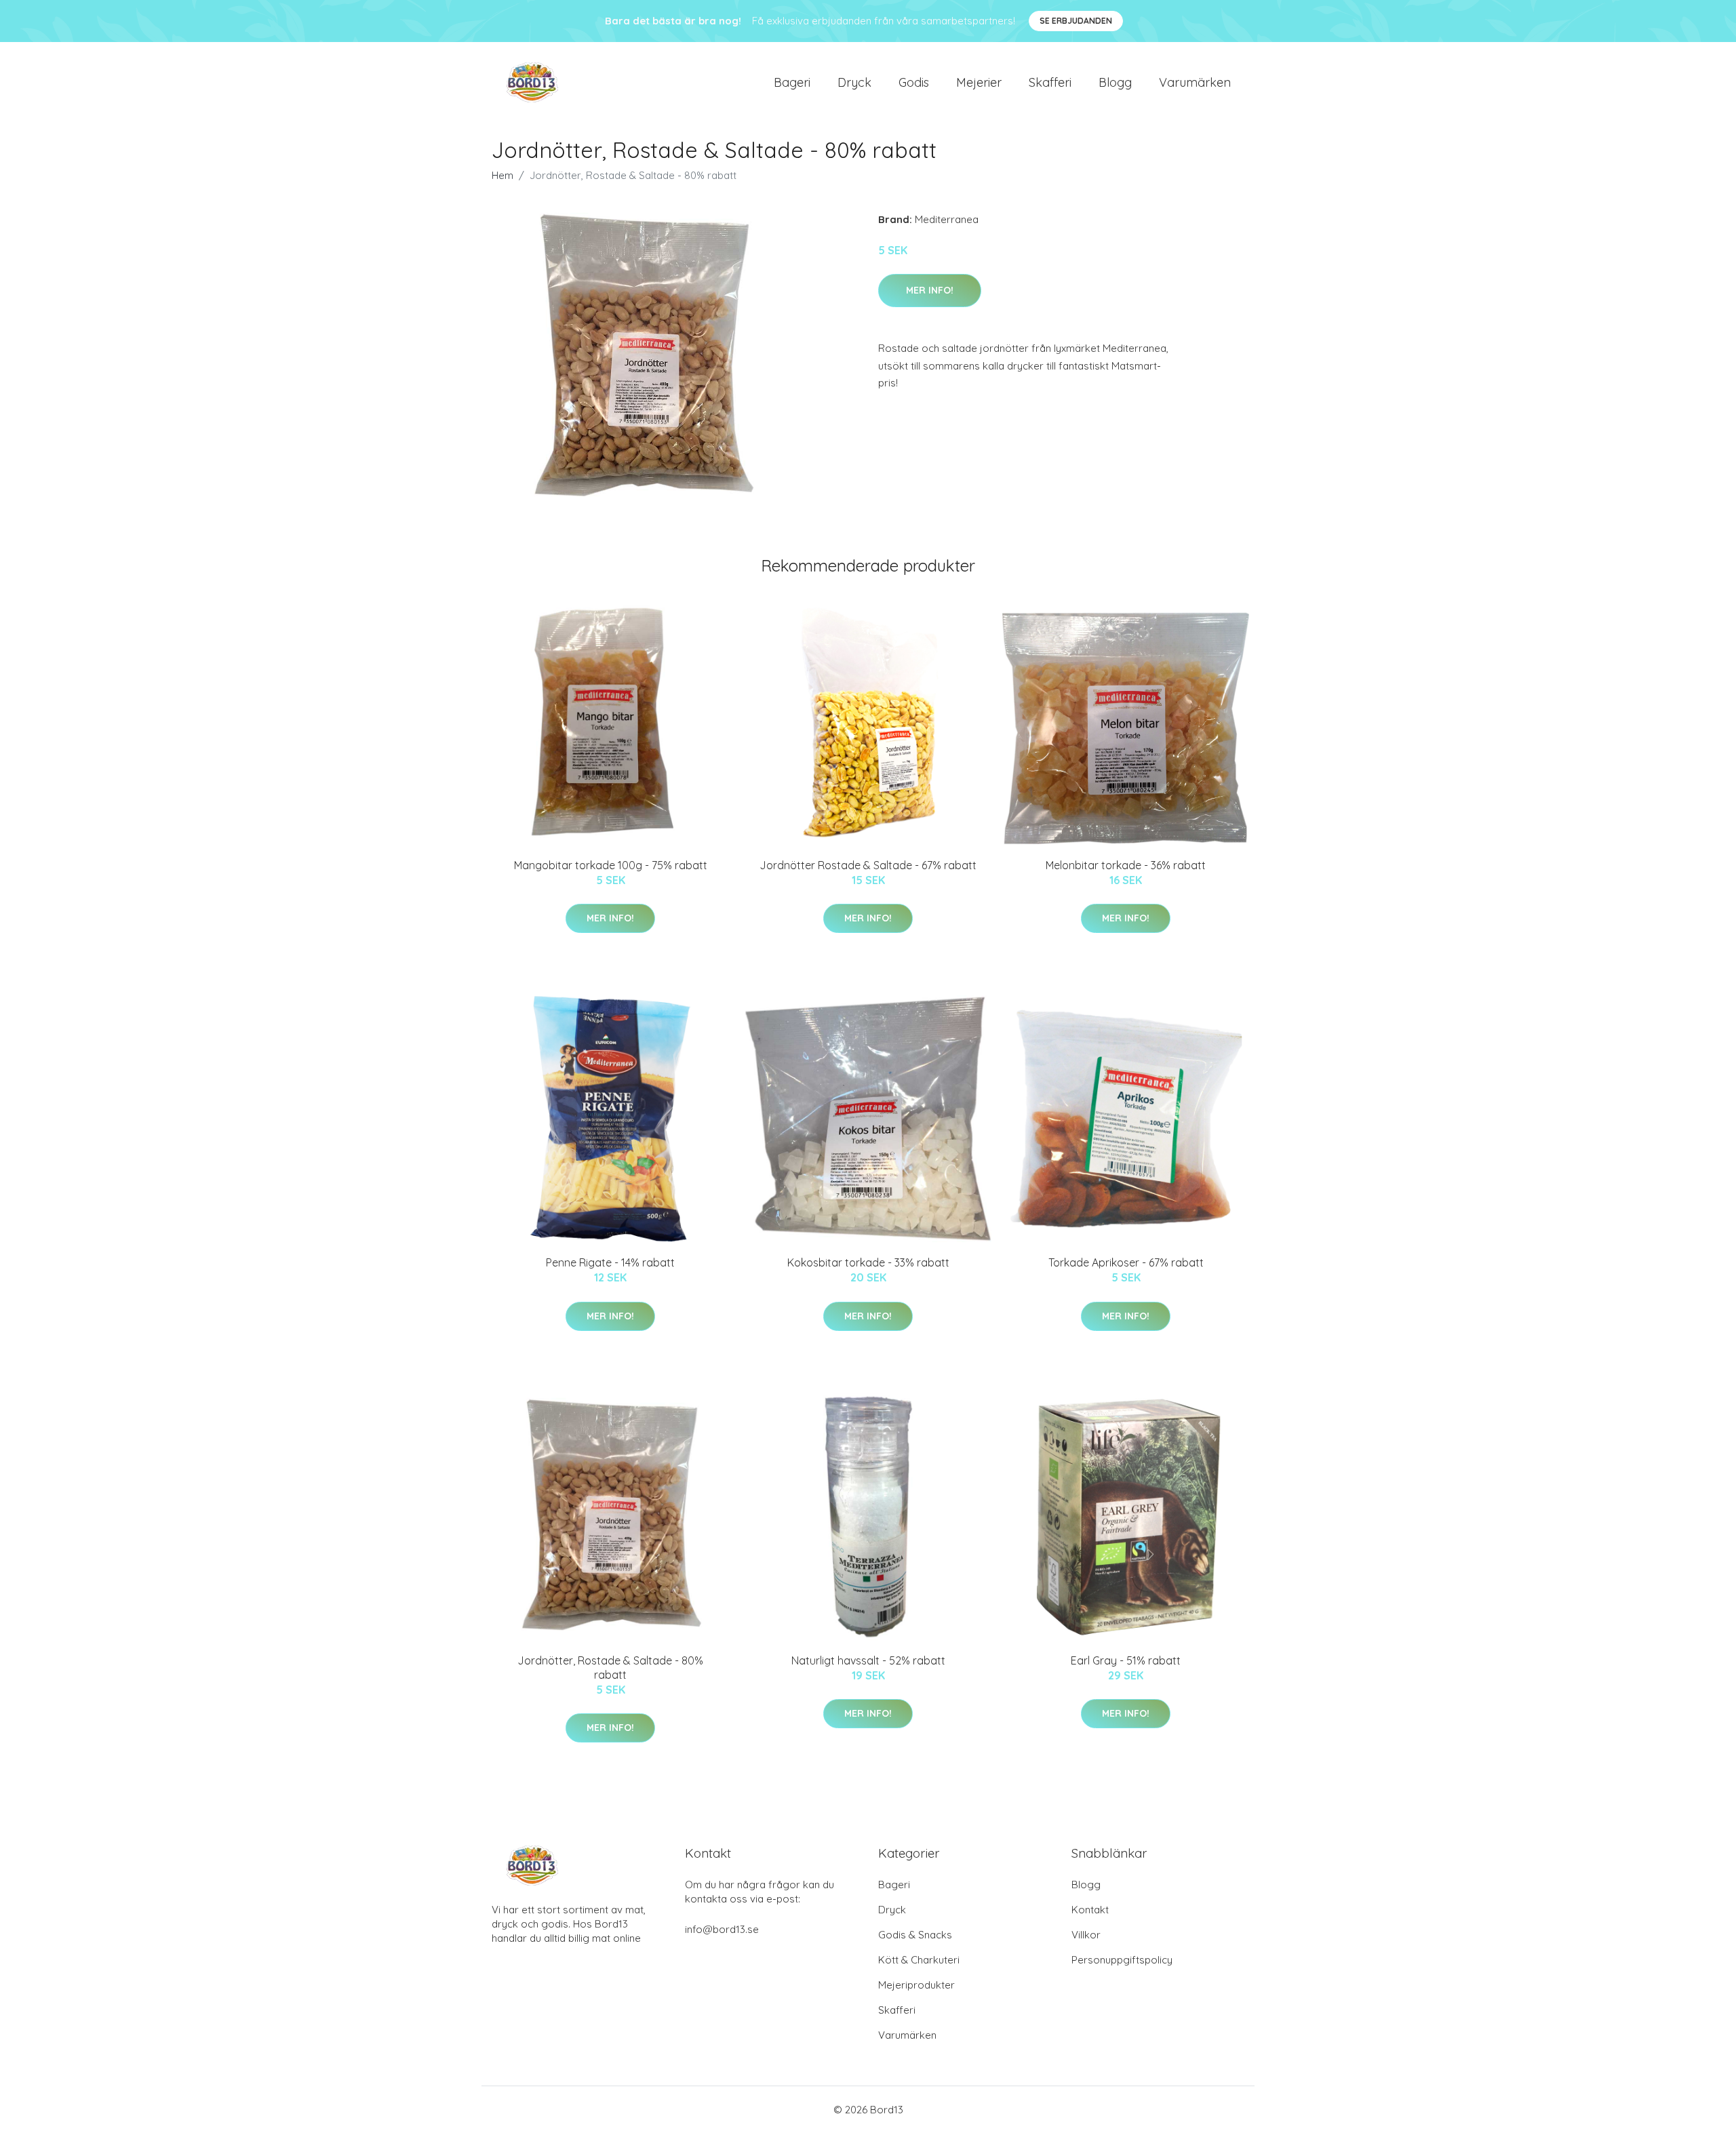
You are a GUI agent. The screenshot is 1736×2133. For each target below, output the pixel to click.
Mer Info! (930, 290)
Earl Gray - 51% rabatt (1126, 1660)
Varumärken (1195, 82)
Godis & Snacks (915, 1935)
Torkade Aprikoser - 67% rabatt (1126, 1262)
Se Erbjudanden (1076, 21)
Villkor (1086, 1935)
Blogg (1115, 82)
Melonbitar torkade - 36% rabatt (1126, 865)
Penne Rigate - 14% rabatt (610, 1262)
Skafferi (1050, 82)
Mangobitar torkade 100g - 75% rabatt (611, 865)
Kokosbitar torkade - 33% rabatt (868, 1262)
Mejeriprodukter (916, 1985)
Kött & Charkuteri (919, 1960)
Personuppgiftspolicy (1122, 1960)
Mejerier (979, 82)
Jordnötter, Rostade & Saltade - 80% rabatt (610, 1668)
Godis (914, 82)
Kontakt (1090, 1910)
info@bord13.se (722, 1929)
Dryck (854, 82)
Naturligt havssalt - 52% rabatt (868, 1660)
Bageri (792, 82)
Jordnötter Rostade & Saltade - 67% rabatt (868, 865)
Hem (502, 175)
